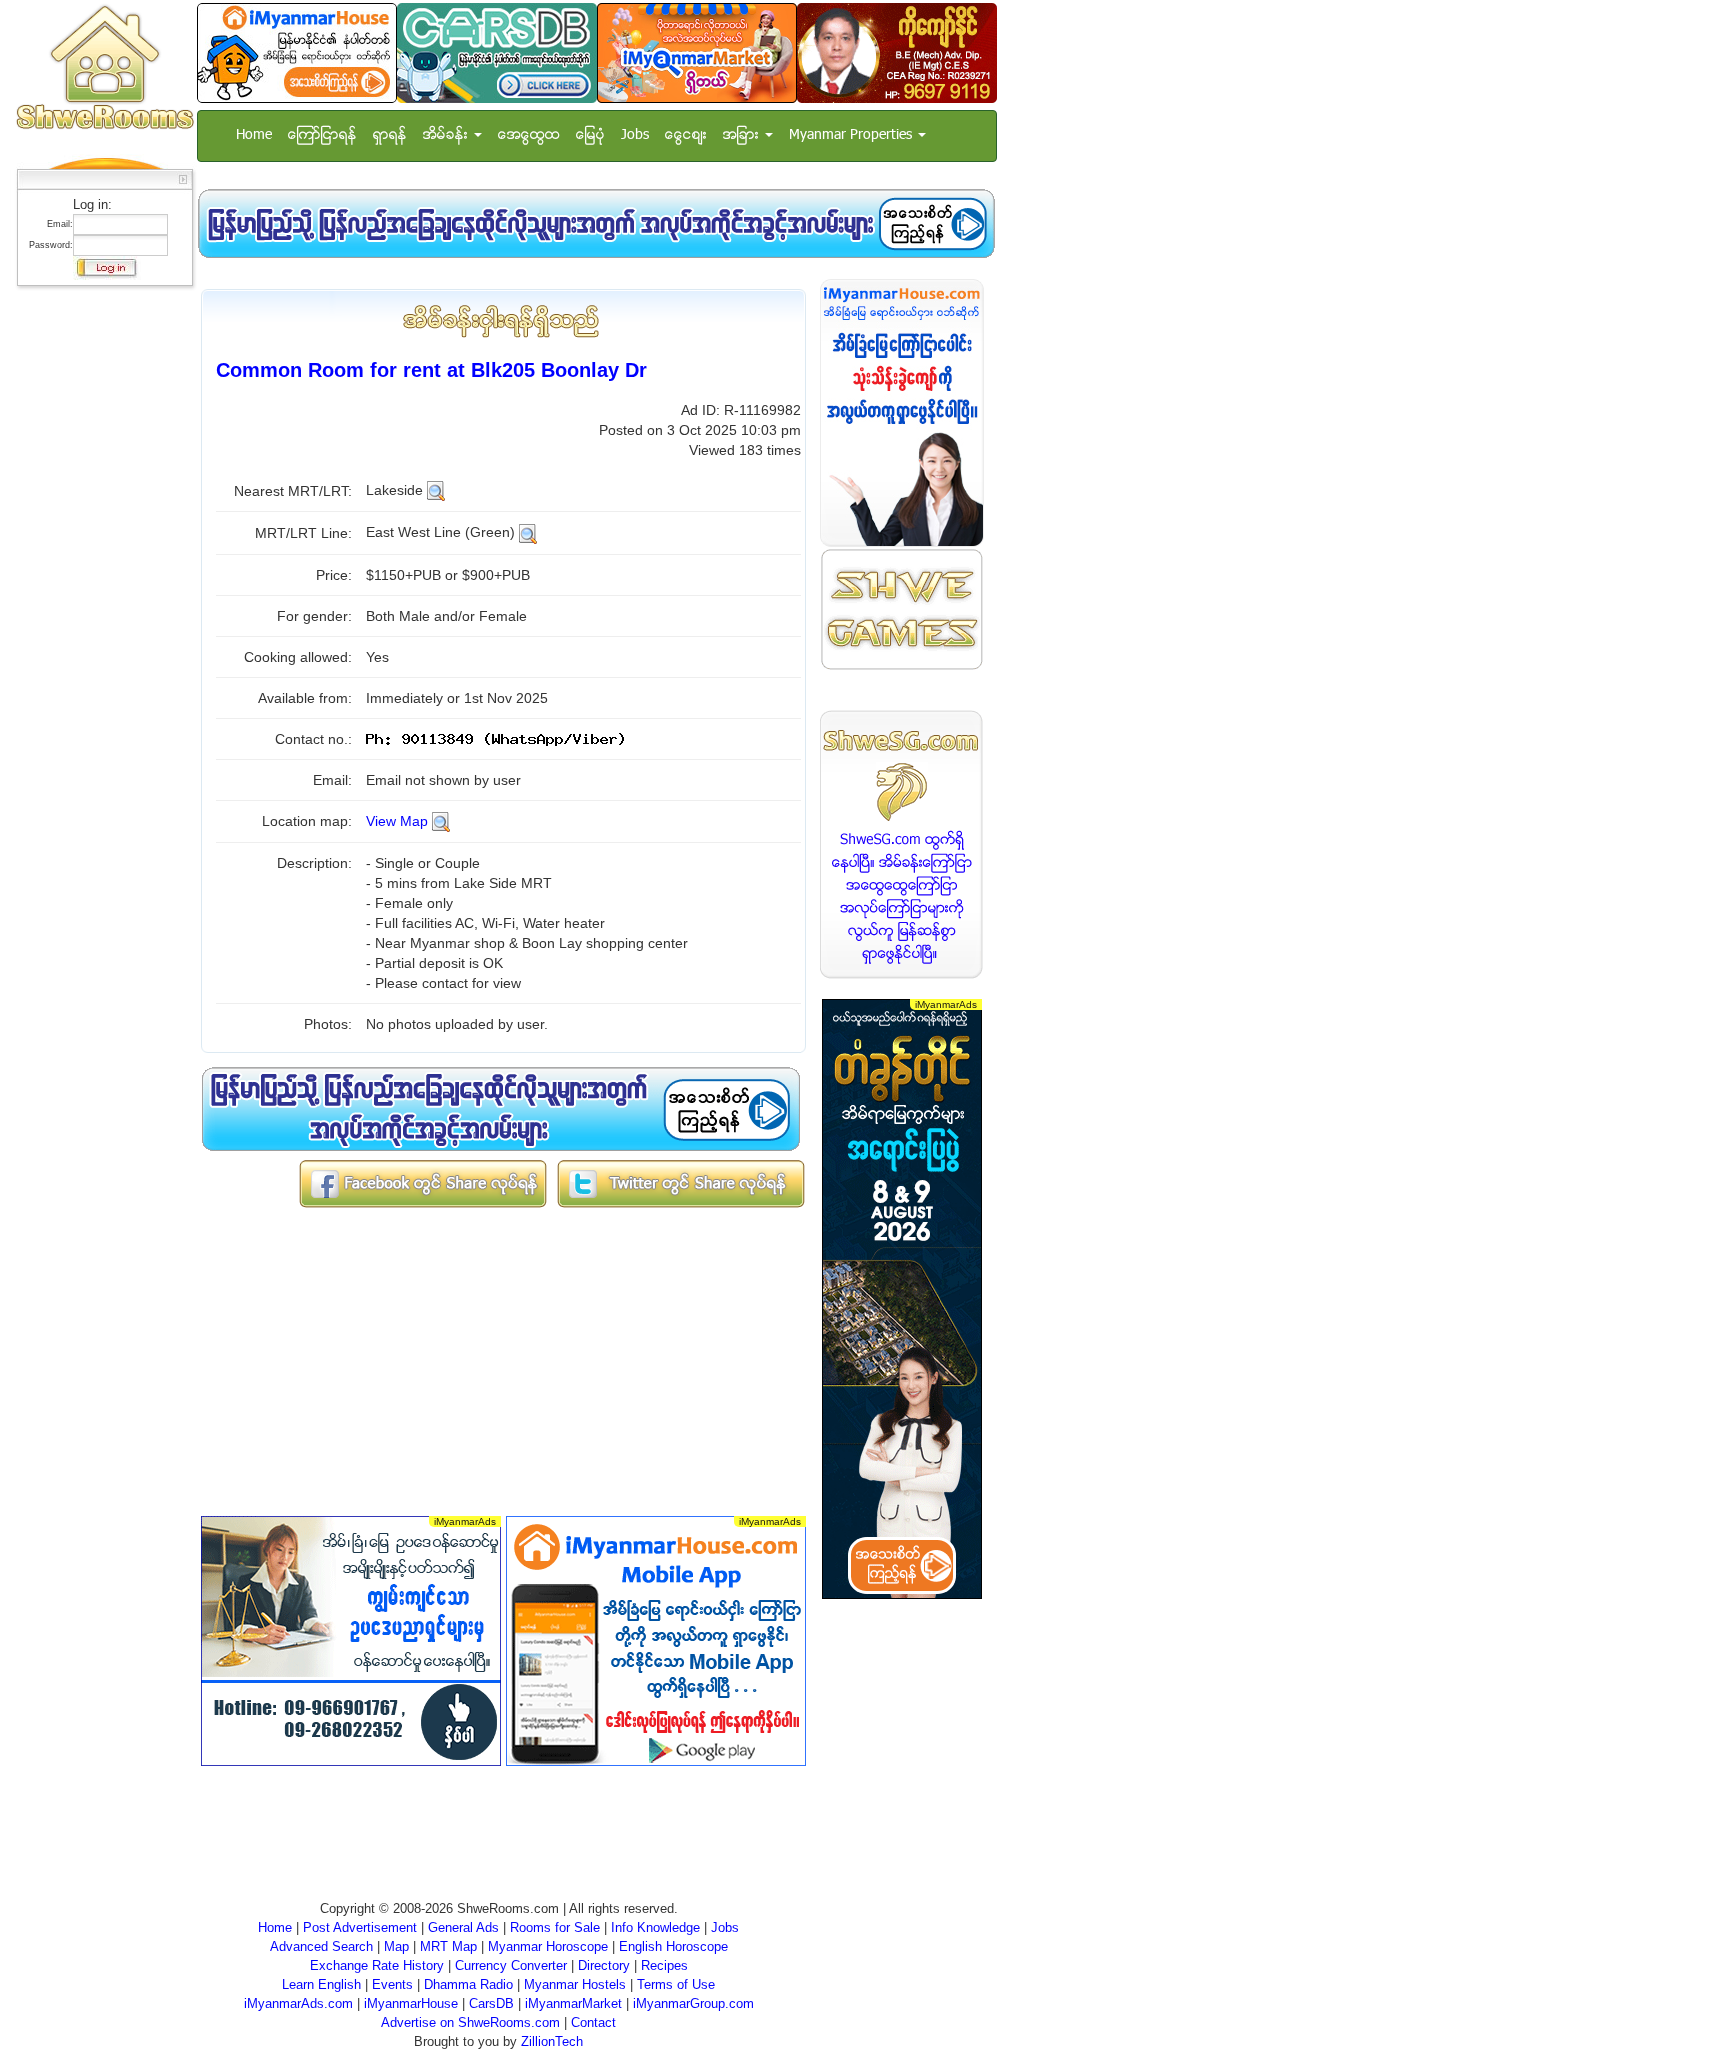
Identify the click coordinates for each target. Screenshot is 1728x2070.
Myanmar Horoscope (548, 1946)
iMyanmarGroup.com (693, 2003)
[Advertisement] (99, 595)
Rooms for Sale (555, 1927)
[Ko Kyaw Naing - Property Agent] (897, 52)
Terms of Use (676, 1984)
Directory (604, 1965)
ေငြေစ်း (686, 135)
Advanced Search (321, 1946)
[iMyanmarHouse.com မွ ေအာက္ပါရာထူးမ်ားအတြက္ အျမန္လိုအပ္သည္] (596, 223)
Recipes (664, 1965)
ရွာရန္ (390, 135)
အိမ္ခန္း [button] (447, 135)
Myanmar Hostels (575, 1984)
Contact (593, 2022)
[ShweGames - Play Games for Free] (902, 609)
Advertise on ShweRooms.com (470, 2022)
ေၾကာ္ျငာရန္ (322, 135)
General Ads (463, 1927)
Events (392, 1984)
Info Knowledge (655, 1927)
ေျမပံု (590, 135)
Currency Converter (511, 1965)
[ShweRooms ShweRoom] (104, 68)
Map (396, 1946)
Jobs (635, 135)
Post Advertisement (360, 1927)
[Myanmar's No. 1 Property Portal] (297, 52)
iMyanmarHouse (411, 2003)
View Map (397, 821)
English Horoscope (673, 1946)
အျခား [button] (743, 135)
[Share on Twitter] (681, 1182)
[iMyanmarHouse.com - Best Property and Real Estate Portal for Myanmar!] (902, 412)
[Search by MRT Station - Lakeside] (436, 490)
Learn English (321, 1984)
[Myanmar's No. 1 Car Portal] (497, 52)
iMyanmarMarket (573, 2003)
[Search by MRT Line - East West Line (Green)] (528, 532)
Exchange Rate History (377, 1965)
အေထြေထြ (529, 135)
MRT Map (448, 1946)
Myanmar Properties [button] (852, 135)
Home (254, 135)
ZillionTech (552, 2041)
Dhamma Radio (468, 1984)
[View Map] (441, 821)
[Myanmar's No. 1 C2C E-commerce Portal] (697, 52)
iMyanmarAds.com (298, 2003)
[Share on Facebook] (423, 1182)
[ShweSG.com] (902, 844)
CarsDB (491, 2003)
